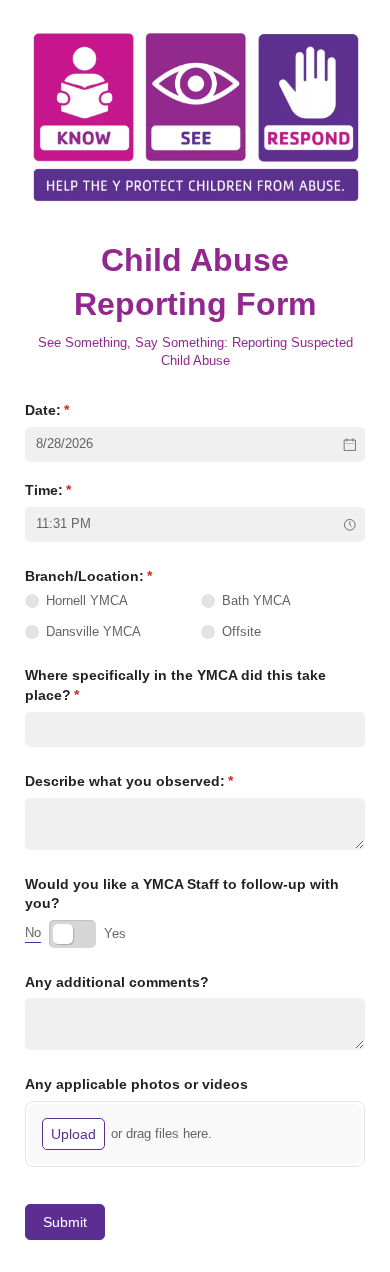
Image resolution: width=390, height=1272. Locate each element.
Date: (76, 410)
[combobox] (195, 524)
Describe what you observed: (158, 781)
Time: (77, 490)
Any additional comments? (117, 982)
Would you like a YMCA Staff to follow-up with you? (182, 894)
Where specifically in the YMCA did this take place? (175, 685)
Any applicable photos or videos (136, 1084)
